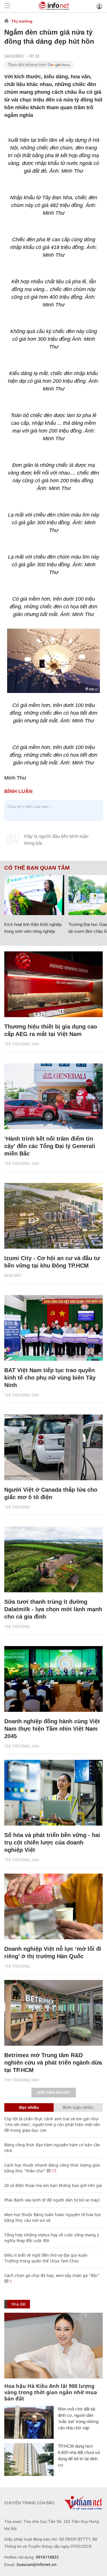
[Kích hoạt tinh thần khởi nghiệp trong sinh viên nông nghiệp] (34, 895)
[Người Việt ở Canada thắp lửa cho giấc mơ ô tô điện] (53, 1447)
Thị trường (22, 21)
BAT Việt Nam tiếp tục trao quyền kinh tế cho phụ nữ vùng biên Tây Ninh (50, 1378)
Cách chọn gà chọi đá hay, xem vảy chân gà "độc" (52, 2275)
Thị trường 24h (22, 1044)
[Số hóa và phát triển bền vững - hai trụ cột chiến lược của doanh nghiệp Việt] (53, 1793)
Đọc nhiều (29, 2107)
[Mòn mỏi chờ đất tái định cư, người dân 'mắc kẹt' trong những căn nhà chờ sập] (29, 2422)
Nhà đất (13, 1276)
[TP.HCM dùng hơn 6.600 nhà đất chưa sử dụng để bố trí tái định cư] (29, 2460)
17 (54, 2171)
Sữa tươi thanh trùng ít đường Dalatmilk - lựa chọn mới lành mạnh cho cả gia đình (53, 1609)
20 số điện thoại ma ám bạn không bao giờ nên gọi (53, 2185)
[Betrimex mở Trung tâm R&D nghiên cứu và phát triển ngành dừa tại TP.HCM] (53, 2013)
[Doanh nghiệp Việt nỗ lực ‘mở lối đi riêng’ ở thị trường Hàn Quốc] (53, 1906)
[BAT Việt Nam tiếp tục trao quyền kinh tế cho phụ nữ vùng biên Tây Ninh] (53, 1328)
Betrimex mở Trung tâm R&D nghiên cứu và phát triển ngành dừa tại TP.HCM (53, 2063)
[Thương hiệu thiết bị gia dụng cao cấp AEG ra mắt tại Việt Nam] (53, 984)
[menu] (7, 6)
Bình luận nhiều (78, 2107)
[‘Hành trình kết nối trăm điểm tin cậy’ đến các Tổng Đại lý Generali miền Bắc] (53, 1096)
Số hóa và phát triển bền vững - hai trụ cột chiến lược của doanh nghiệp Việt (52, 1842)
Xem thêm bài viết (54, 2093)
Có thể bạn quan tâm (37, 868)
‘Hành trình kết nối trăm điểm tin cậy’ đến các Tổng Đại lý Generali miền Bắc (50, 1146)
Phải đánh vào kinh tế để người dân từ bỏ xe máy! (52, 2200)
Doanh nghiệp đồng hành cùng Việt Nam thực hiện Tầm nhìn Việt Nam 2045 (52, 1729)
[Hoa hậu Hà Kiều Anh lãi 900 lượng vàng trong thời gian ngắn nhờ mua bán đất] (53, 2346)
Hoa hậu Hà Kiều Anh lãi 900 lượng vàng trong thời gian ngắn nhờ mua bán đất (51, 2392)
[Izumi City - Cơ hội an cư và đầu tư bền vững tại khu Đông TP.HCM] (53, 1216)
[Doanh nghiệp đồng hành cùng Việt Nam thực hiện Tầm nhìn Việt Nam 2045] (53, 1679)
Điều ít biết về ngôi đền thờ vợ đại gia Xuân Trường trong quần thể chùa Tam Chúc (46, 2258)
